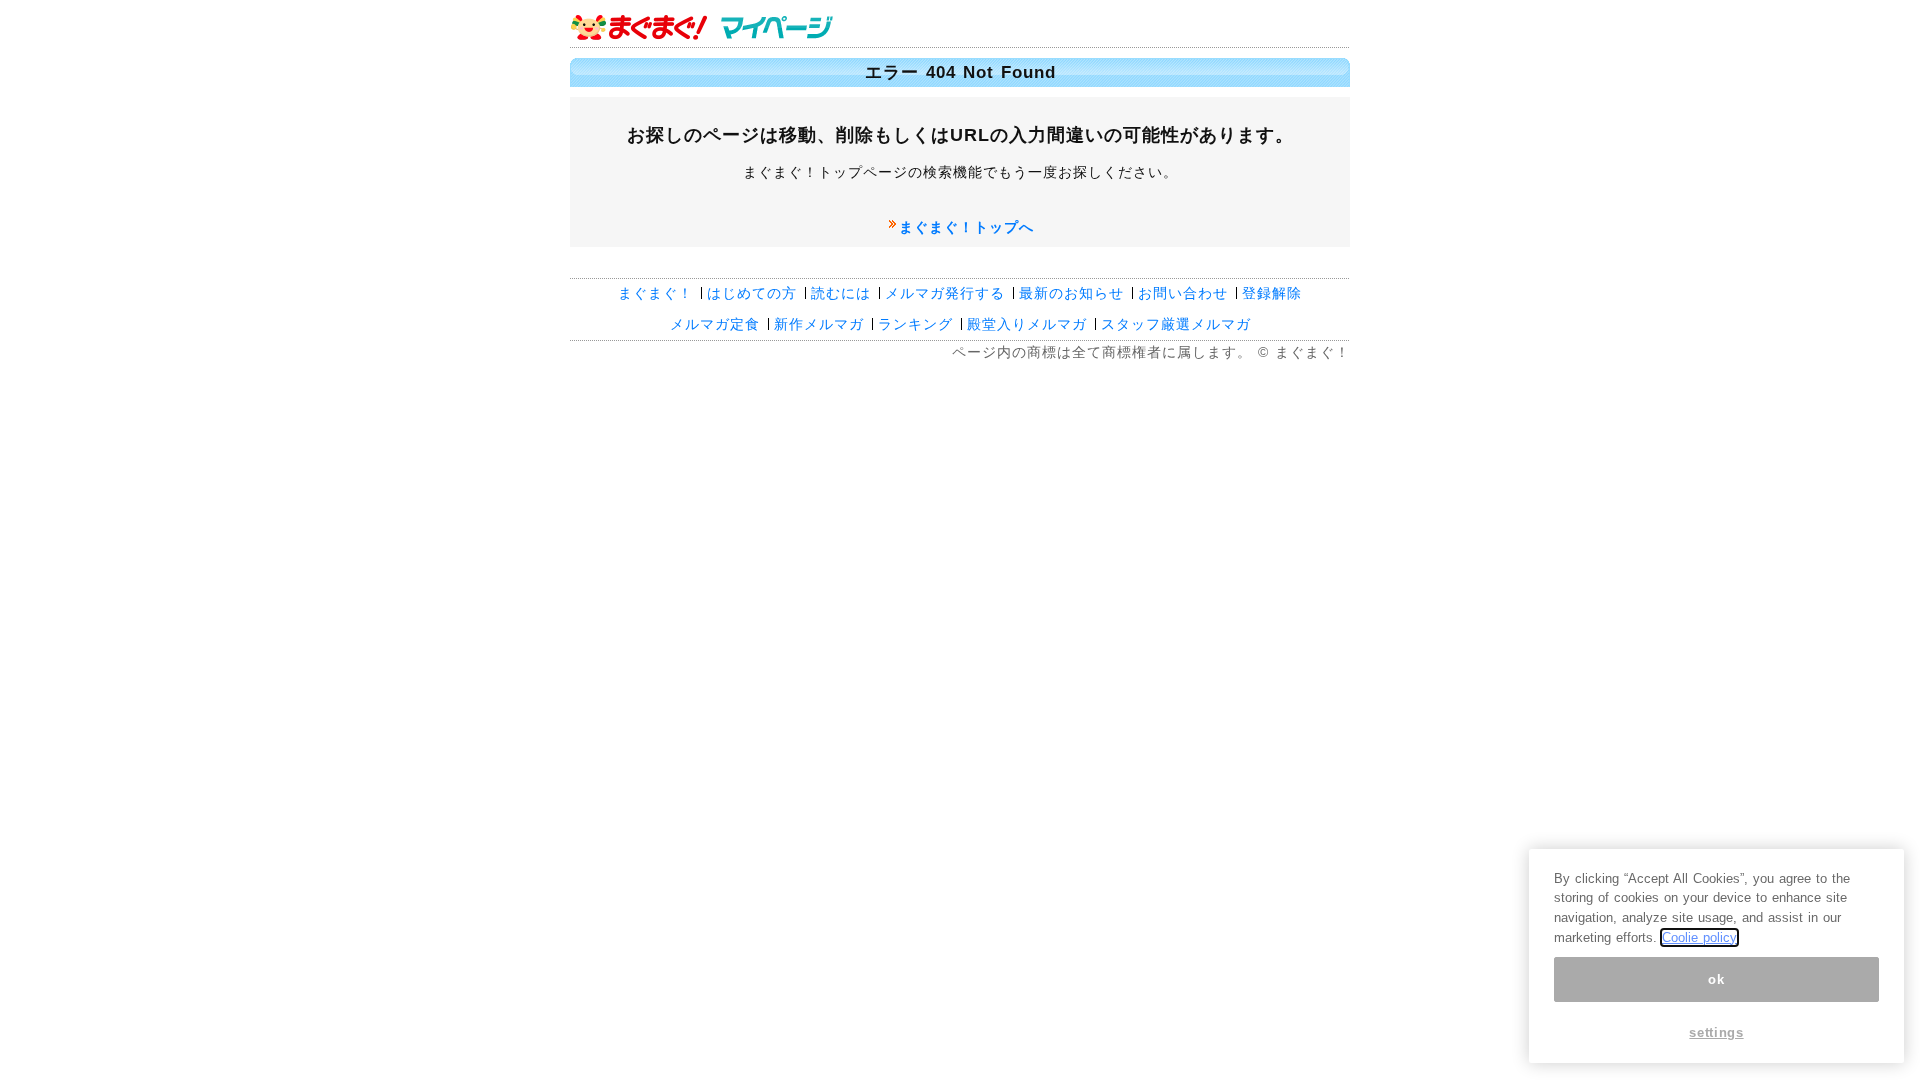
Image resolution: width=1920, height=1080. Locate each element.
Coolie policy (1699, 937)
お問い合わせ (1183, 293)
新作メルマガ (819, 324)
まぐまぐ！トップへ (966, 227)
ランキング (915, 324)
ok (1716, 979)
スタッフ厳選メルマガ (1176, 324)
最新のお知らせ (1071, 293)
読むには (841, 293)
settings (1716, 1032)
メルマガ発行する (945, 293)
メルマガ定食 (715, 324)
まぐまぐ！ (655, 293)
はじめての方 (752, 293)
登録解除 (1272, 293)
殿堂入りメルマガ (1027, 324)
